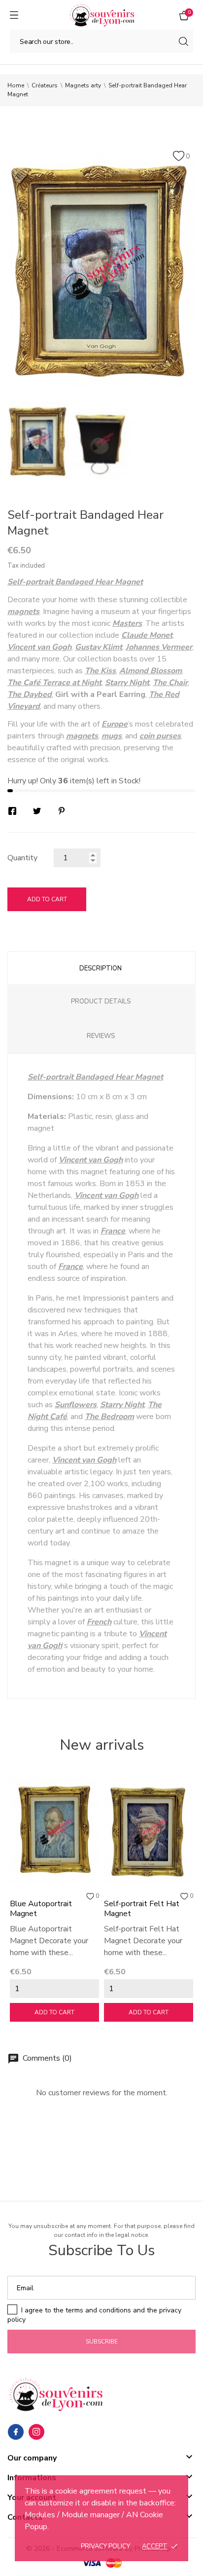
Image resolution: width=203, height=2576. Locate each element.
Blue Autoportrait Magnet (41, 1909)
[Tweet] (37, 811)
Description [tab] (101, 968)
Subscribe (102, 2342)
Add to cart (47, 899)
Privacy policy (105, 2546)
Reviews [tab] (101, 1036)
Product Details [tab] (101, 1001)
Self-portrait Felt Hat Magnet (142, 1909)
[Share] (12, 811)
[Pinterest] (62, 811)
